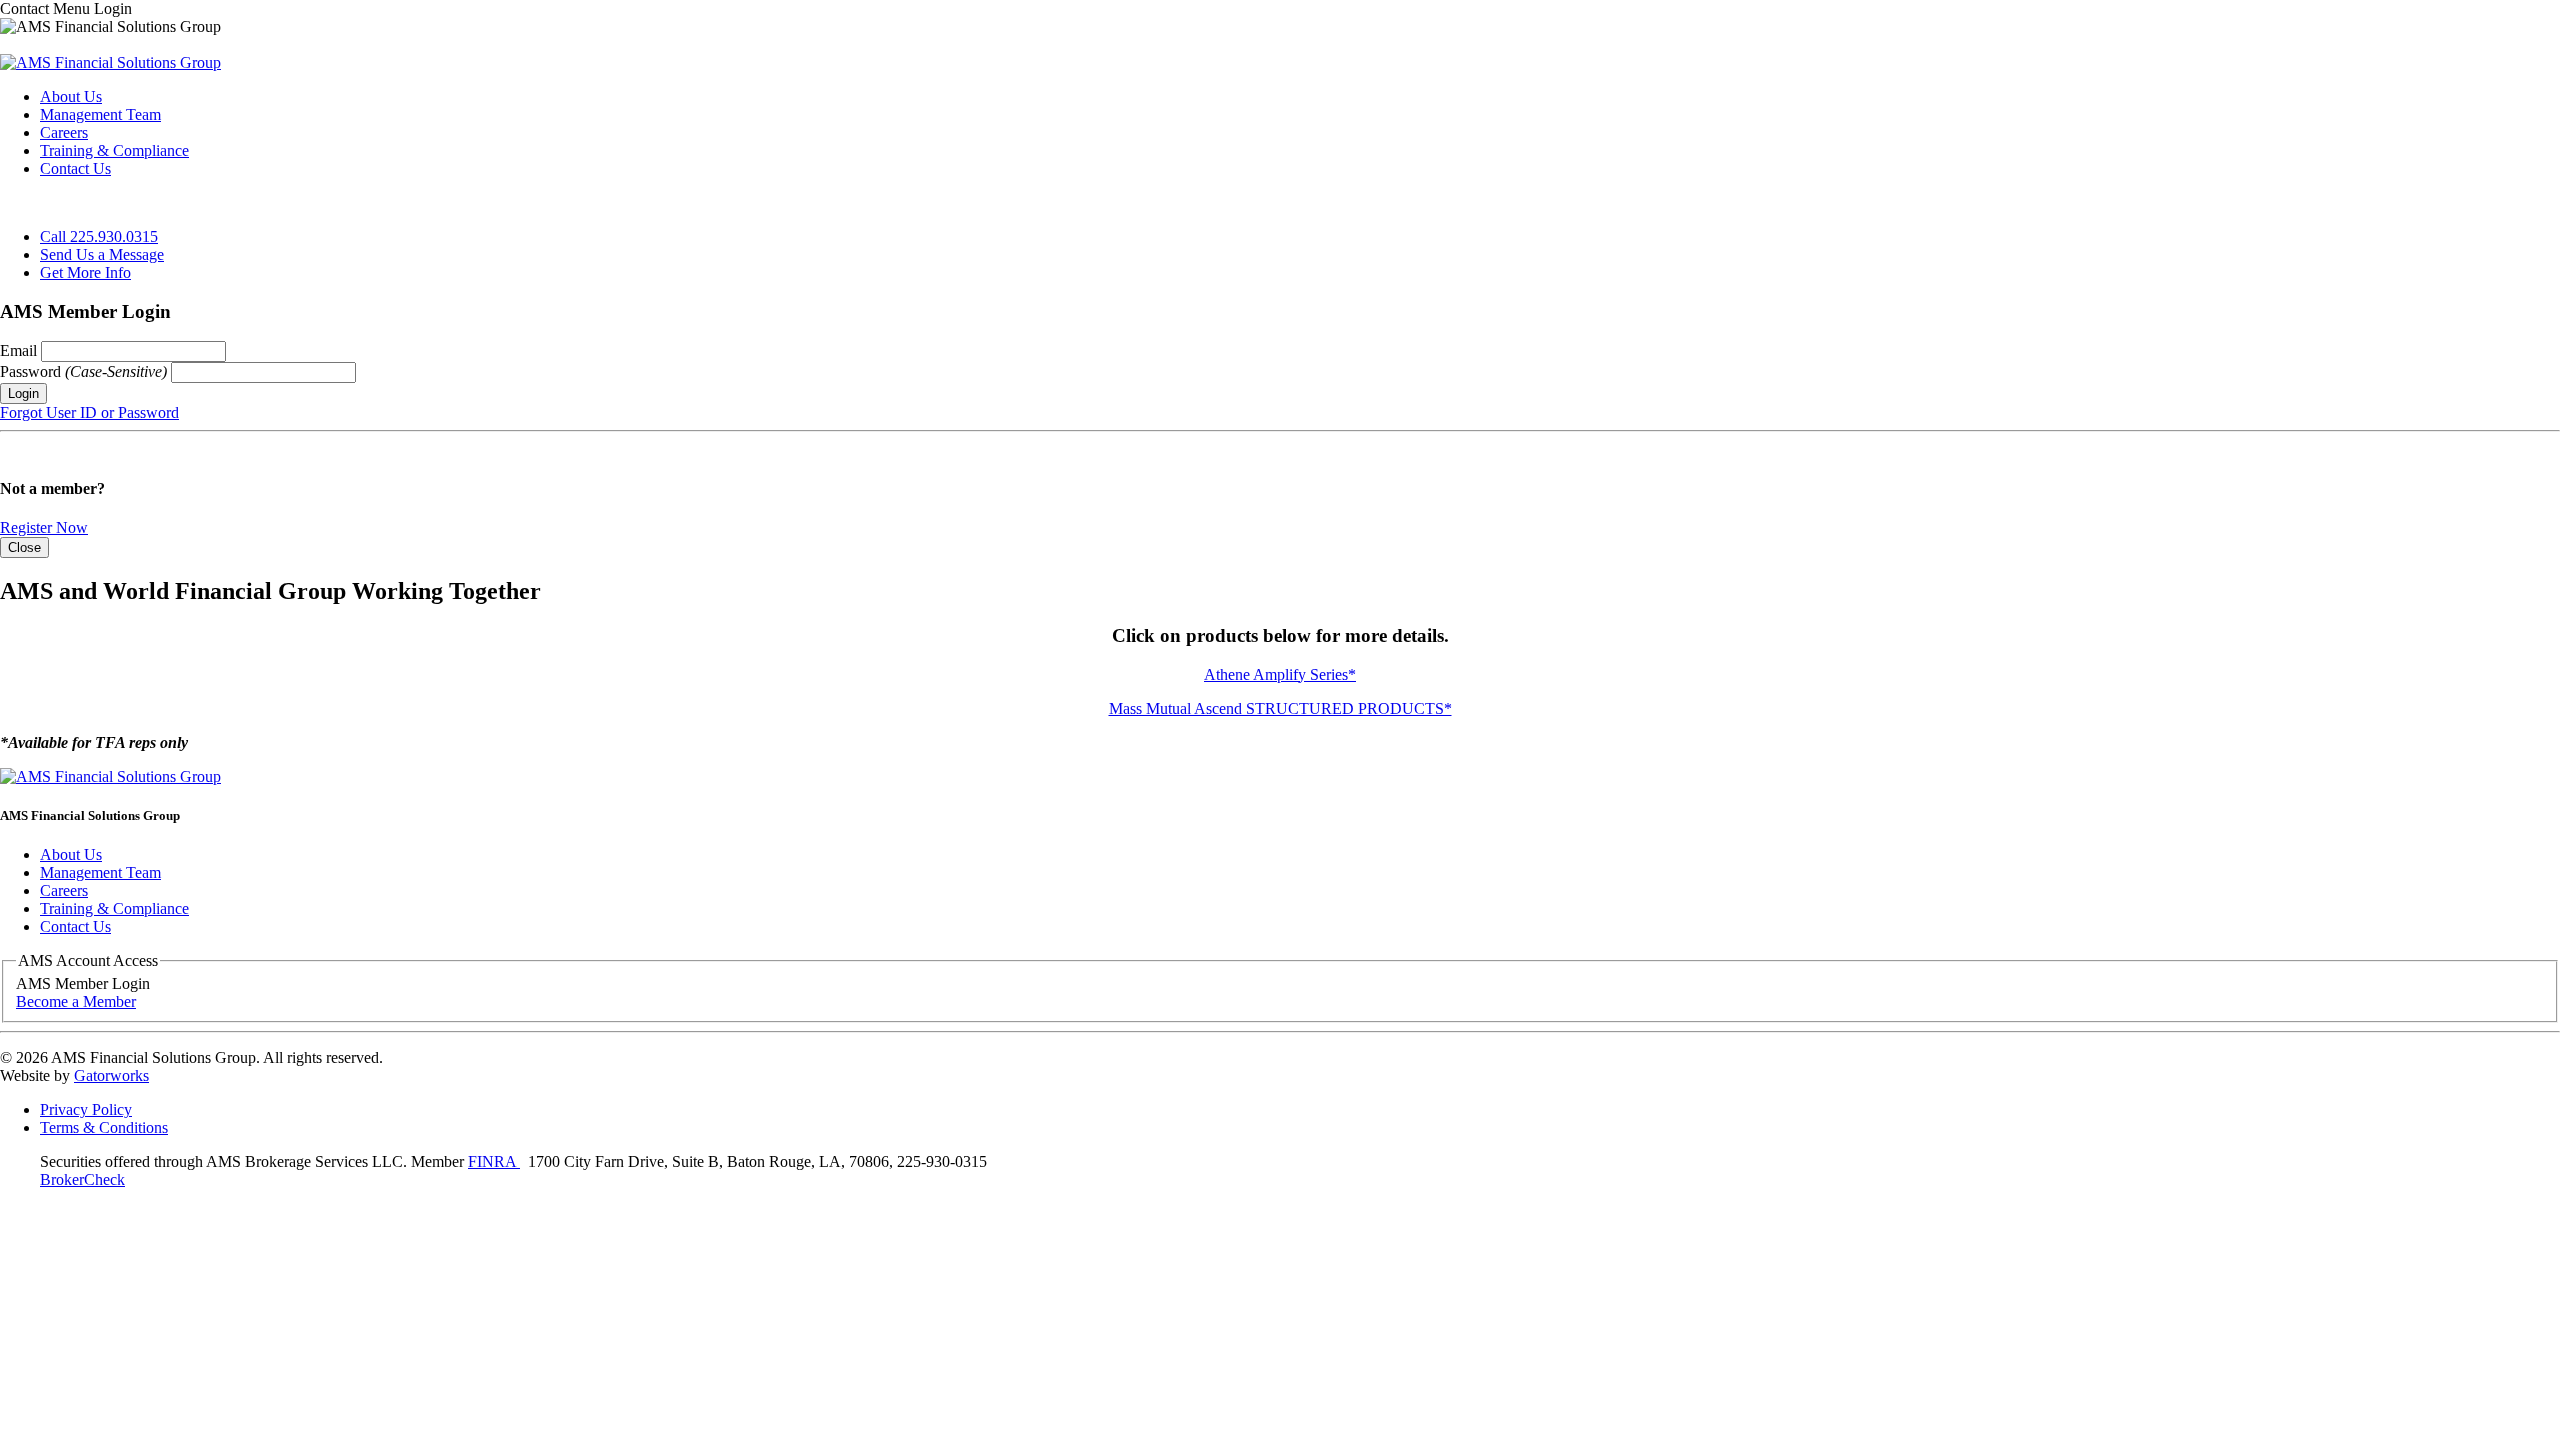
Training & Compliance (114, 150)
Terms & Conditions (104, 1127)
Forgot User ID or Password (89, 412)
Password (83, 371)
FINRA (494, 1161)
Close (24, 547)
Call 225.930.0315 (99, 236)
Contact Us (75, 168)
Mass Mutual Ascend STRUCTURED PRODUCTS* (1280, 708)
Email (20, 350)
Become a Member (76, 1001)
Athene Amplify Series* (1280, 674)
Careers (64, 132)
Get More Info (85, 272)
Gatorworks (111, 1075)
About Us (71, 96)
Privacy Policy (86, 1109)
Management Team (100, 114)
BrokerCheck (82, 1179)
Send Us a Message (102, 254)
